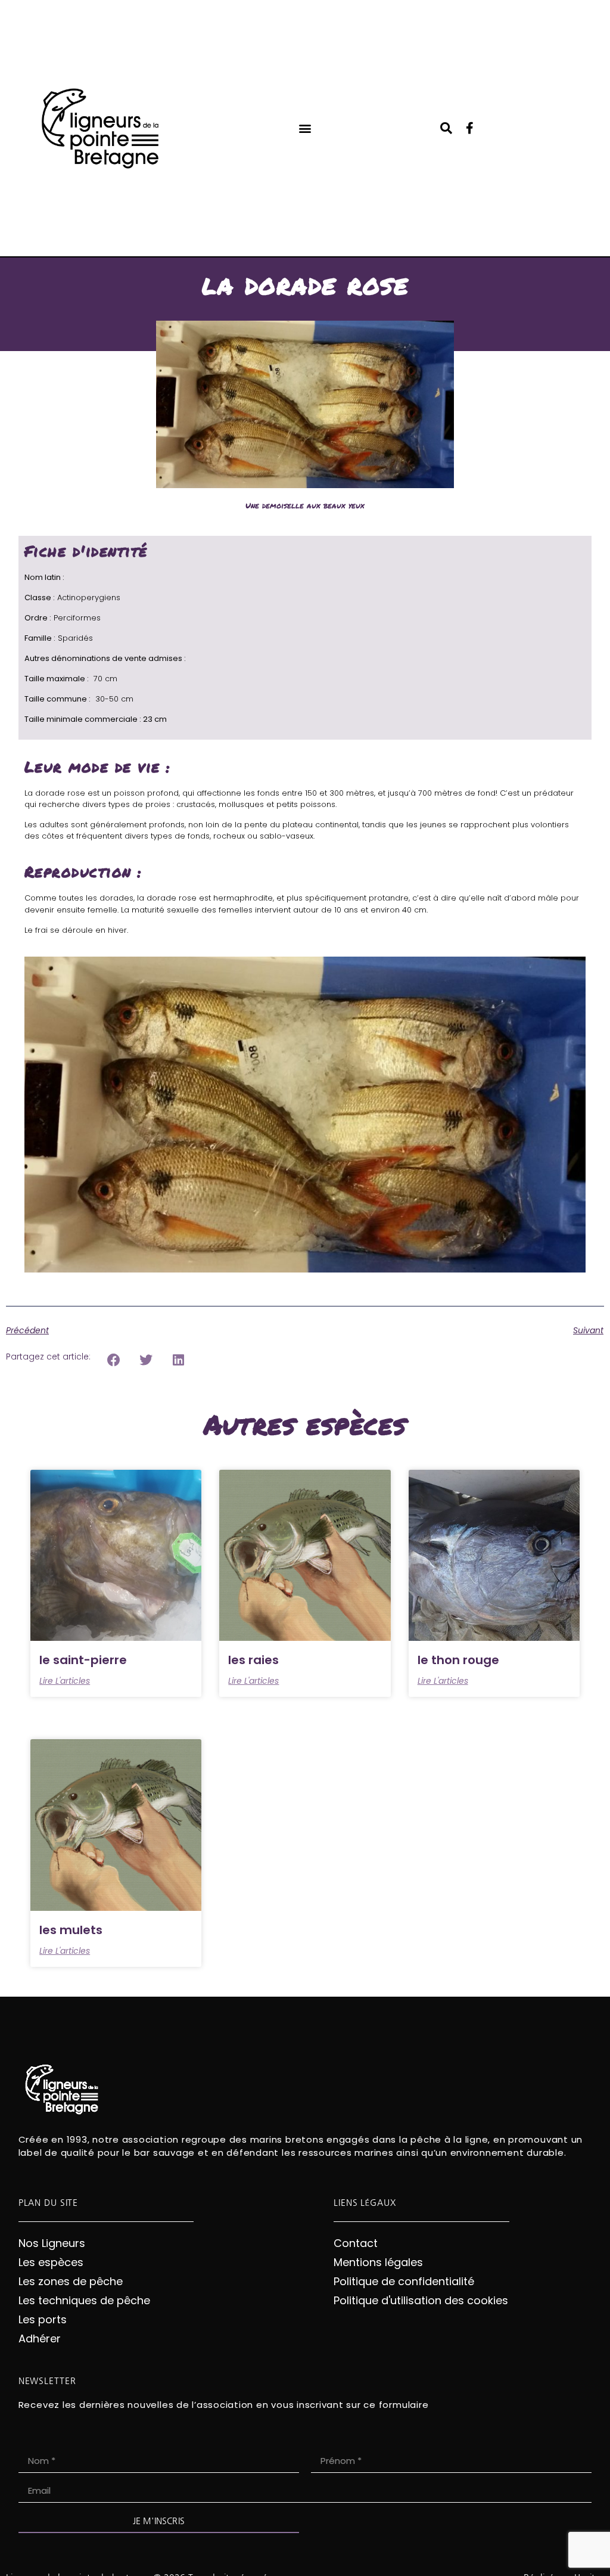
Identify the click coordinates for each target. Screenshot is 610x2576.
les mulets (71, 1930)
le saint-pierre (83, 1660)
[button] (305, 128)
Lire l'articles (65, 1681)
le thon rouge (458, 1660)
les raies (253, 1660)
